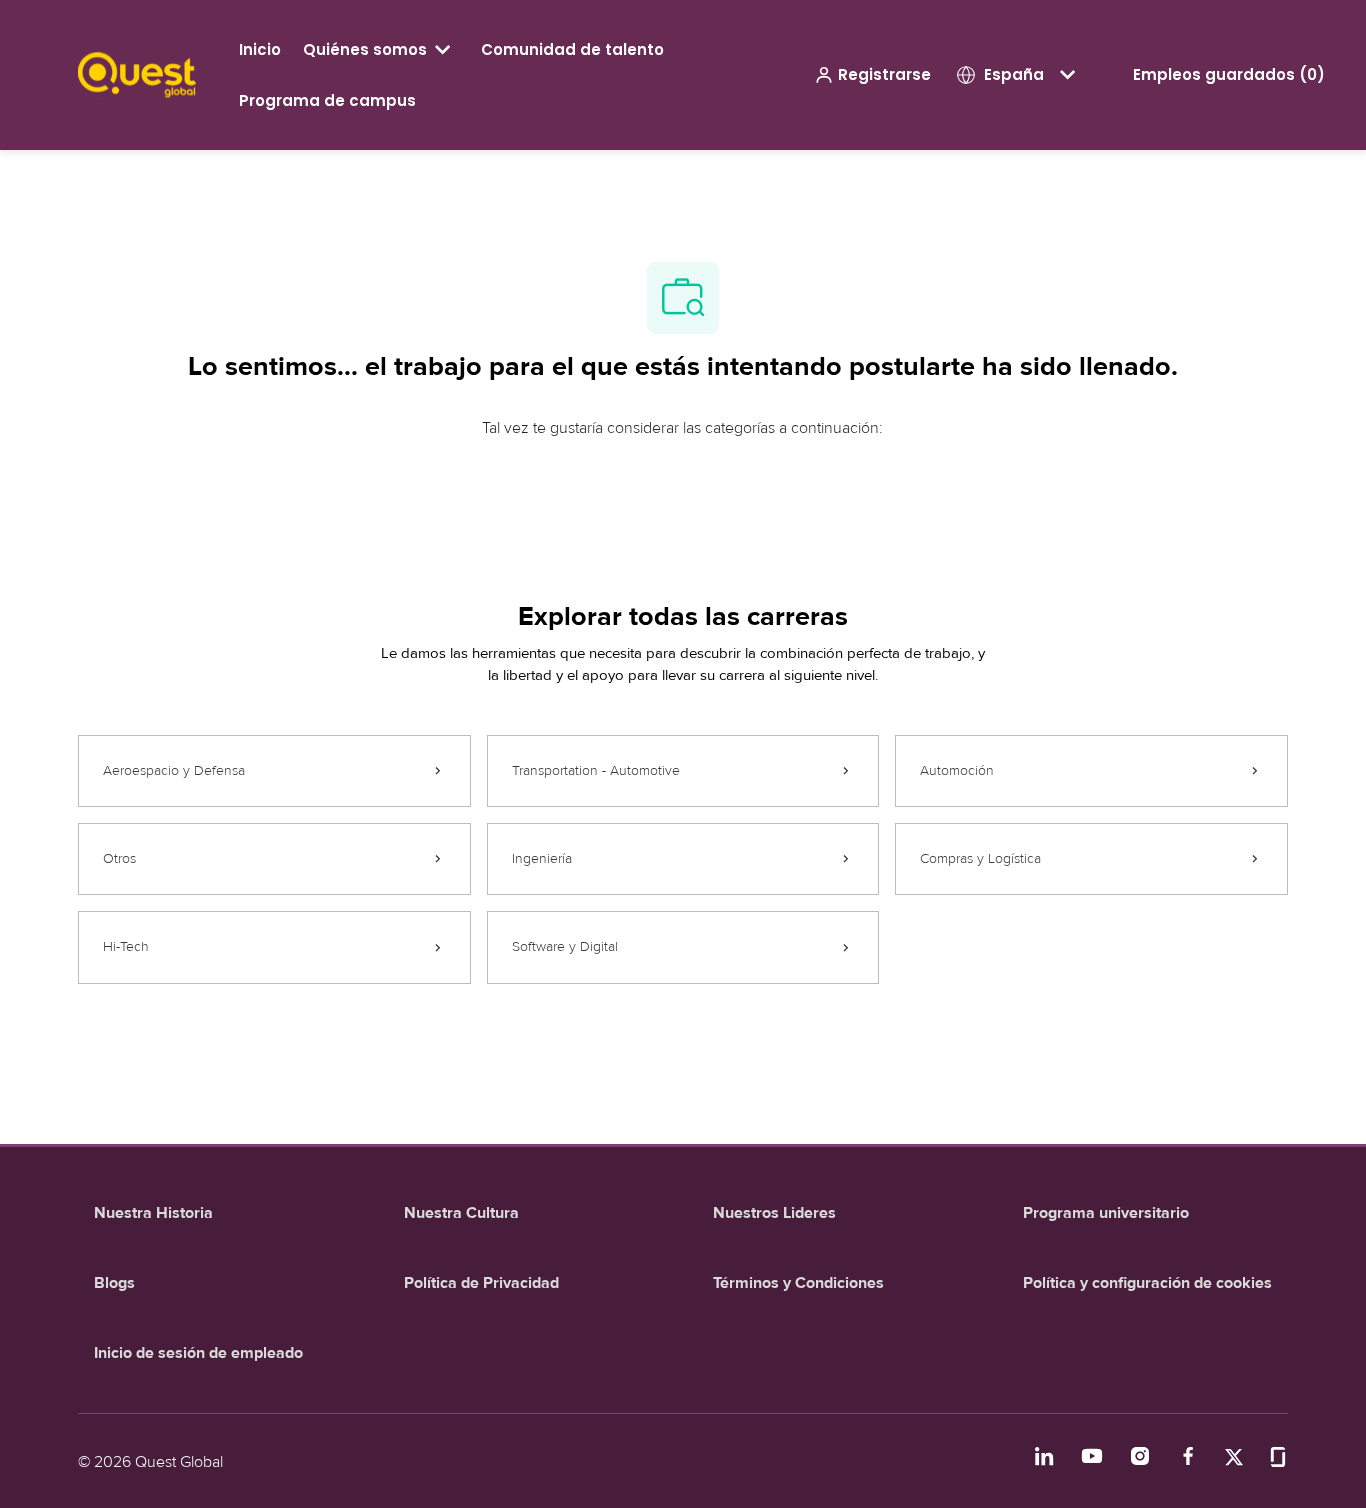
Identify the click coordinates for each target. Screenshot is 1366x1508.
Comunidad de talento (572, 49)
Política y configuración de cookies (1147, 1283)
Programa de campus (327, 100)
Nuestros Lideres (774, 1213)
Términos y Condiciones (798, 1283)
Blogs (114, 1283)
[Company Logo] (137, 73)
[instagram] (1140, 1456)
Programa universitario (1106, 1213)
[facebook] (1188, 1456)
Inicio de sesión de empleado (198, 1353)
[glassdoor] (1278, 1455)
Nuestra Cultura (461, 1213)
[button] (872, 75)
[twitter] (1234, 1455)
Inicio (260, 49)
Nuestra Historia (153, 1213)
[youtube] (1092, 1456)
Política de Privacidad (481, 1283)
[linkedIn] (1044, 1456)
